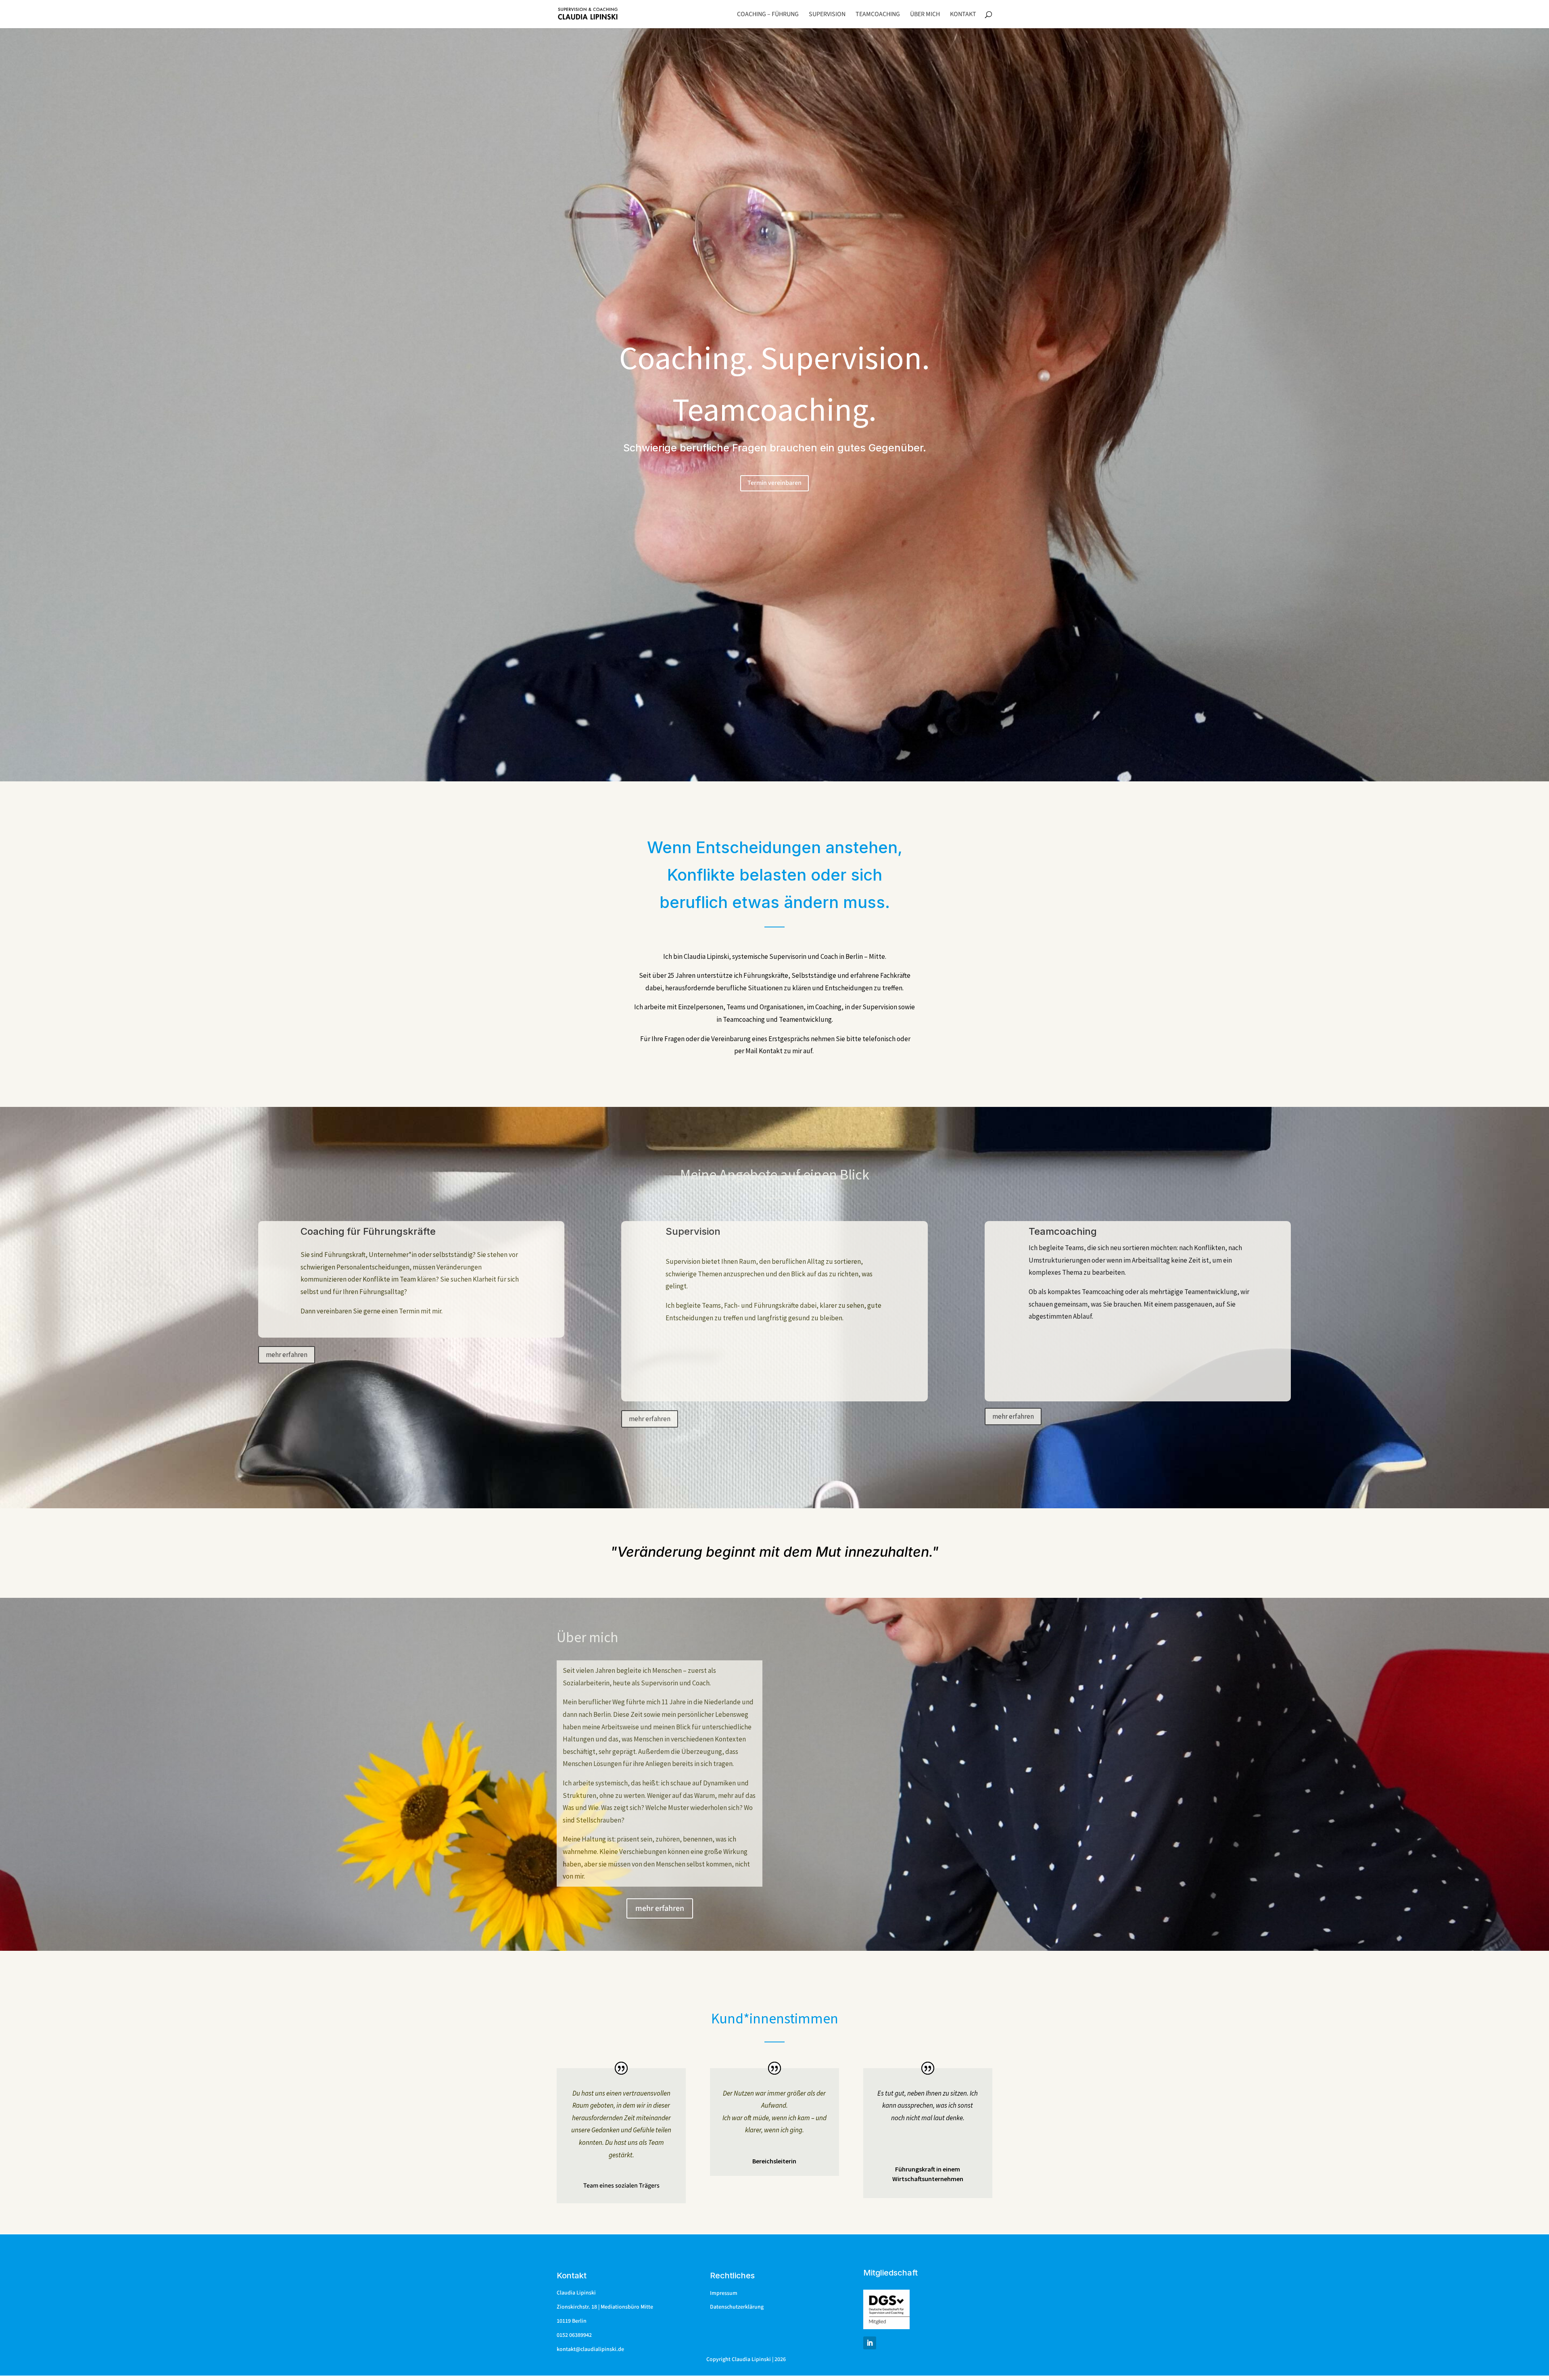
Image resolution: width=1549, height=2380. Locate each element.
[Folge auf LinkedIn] (870, 2343)
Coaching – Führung (768, 15)
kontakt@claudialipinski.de (590, 2349)
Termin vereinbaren (774, 483)
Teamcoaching (878, 15)
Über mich (925, 15)
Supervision (827, 15)
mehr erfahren (287, 1355)
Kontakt (963, 15)
